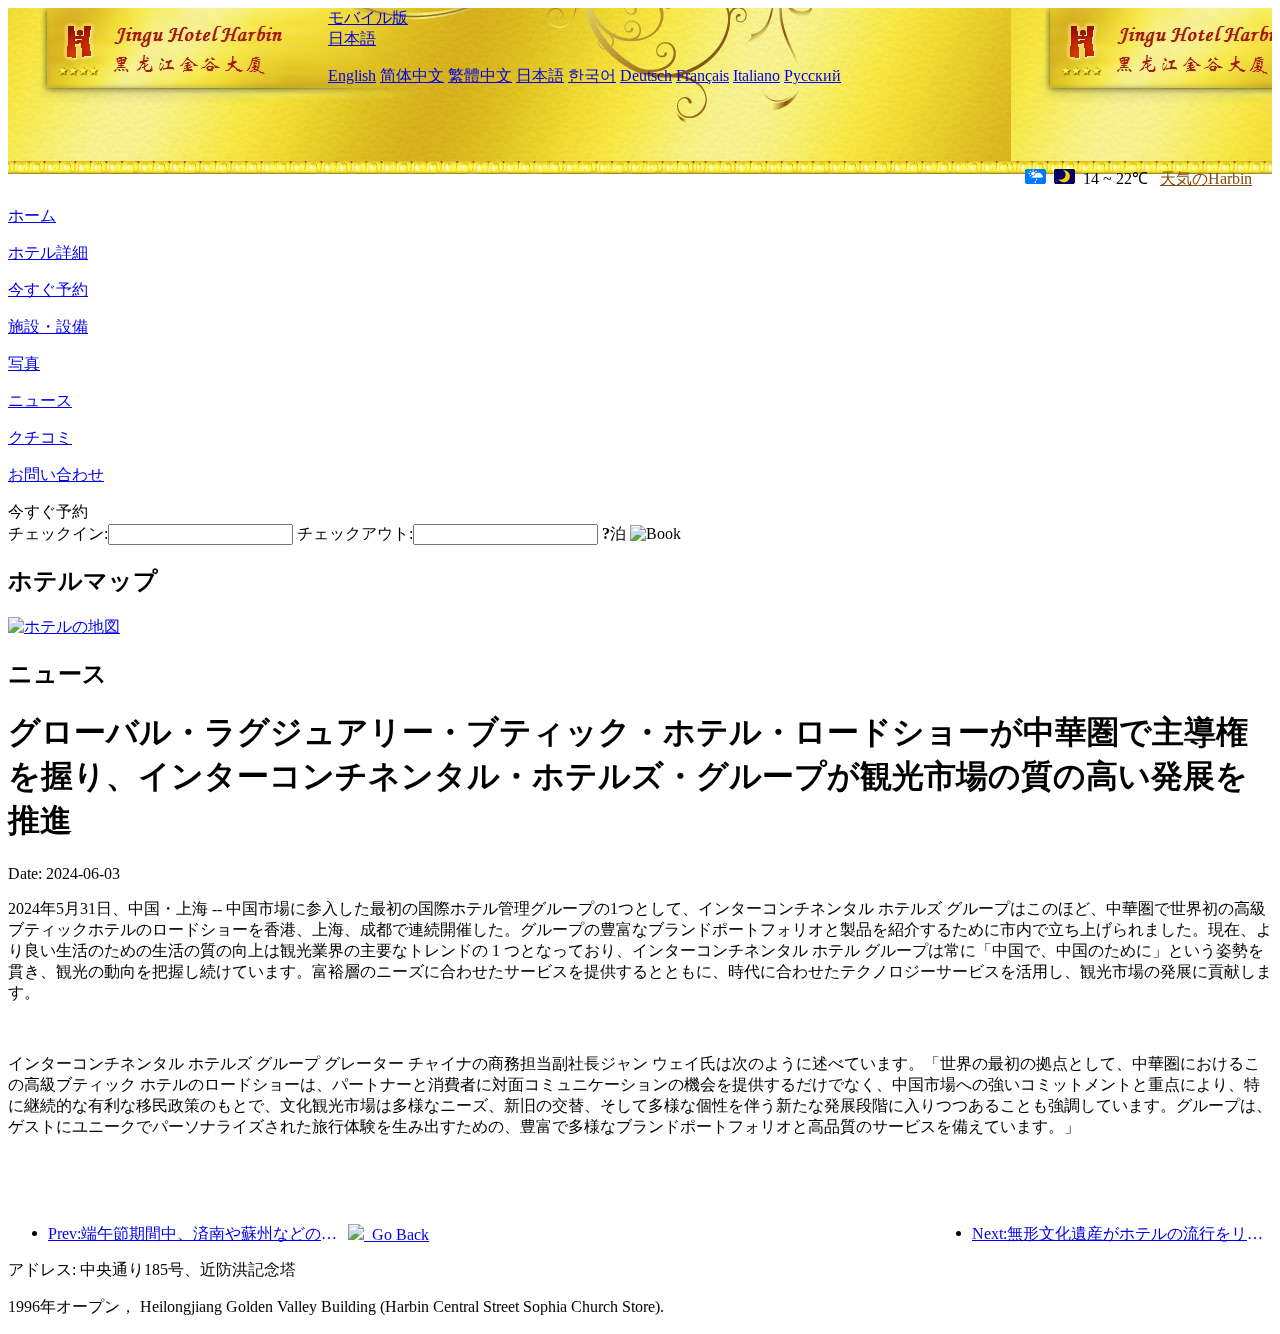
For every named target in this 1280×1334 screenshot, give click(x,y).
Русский (812, 75)
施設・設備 (48, 326)
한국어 (592, 75)
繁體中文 (480, 75)
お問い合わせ (56, 474)
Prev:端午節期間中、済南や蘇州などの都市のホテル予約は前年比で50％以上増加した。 (198, 1233)
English (352, 75)
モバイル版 (368, 17)
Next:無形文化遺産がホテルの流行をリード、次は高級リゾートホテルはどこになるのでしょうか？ (1122, 1233)
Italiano (756, 75)
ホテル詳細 (48, 252)
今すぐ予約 (48, 289)
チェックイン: (58, 533)
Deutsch (646, 75)
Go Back (396, 1234)
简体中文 (412, 75)
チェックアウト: (355, 533)
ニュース (40, 400)
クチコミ (40, 437)
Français (702, 75)
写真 (24, 363)
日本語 (352, 38)
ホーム (32, 215)
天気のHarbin (1206, 178)
